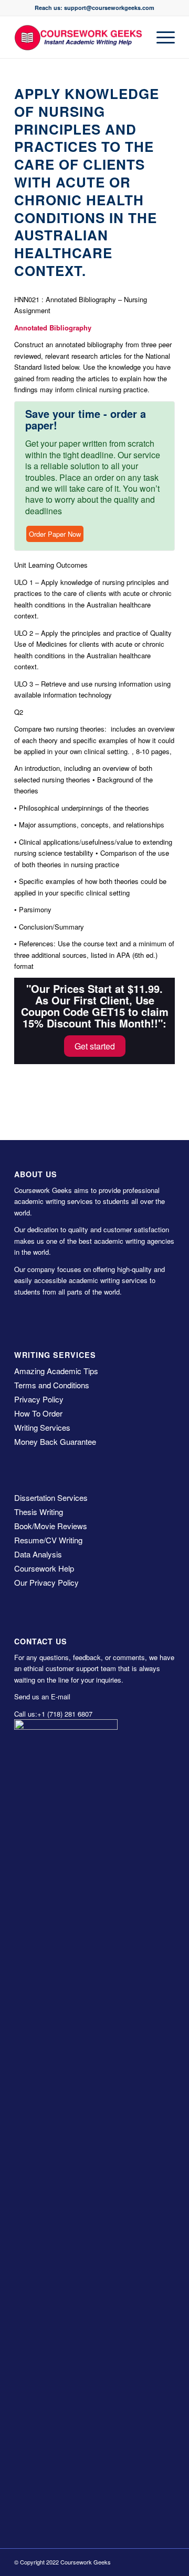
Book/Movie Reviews (51, 1526)
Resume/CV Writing (48, 1540)
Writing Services (42, 1427)
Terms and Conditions (52, 1385)
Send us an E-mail (42, 1696)
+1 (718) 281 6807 (65, 1714)
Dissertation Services (51, 1497)
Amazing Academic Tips (56, 1371)
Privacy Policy (39, 1399)
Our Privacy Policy (46, 1582)
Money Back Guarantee (55, 1441)
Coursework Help (44, 1568)
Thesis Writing (39, 1512)
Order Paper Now (55, 534)
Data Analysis (38, 1554)
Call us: (26, 1714)
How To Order (38, 1413)
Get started (95, 1046)
